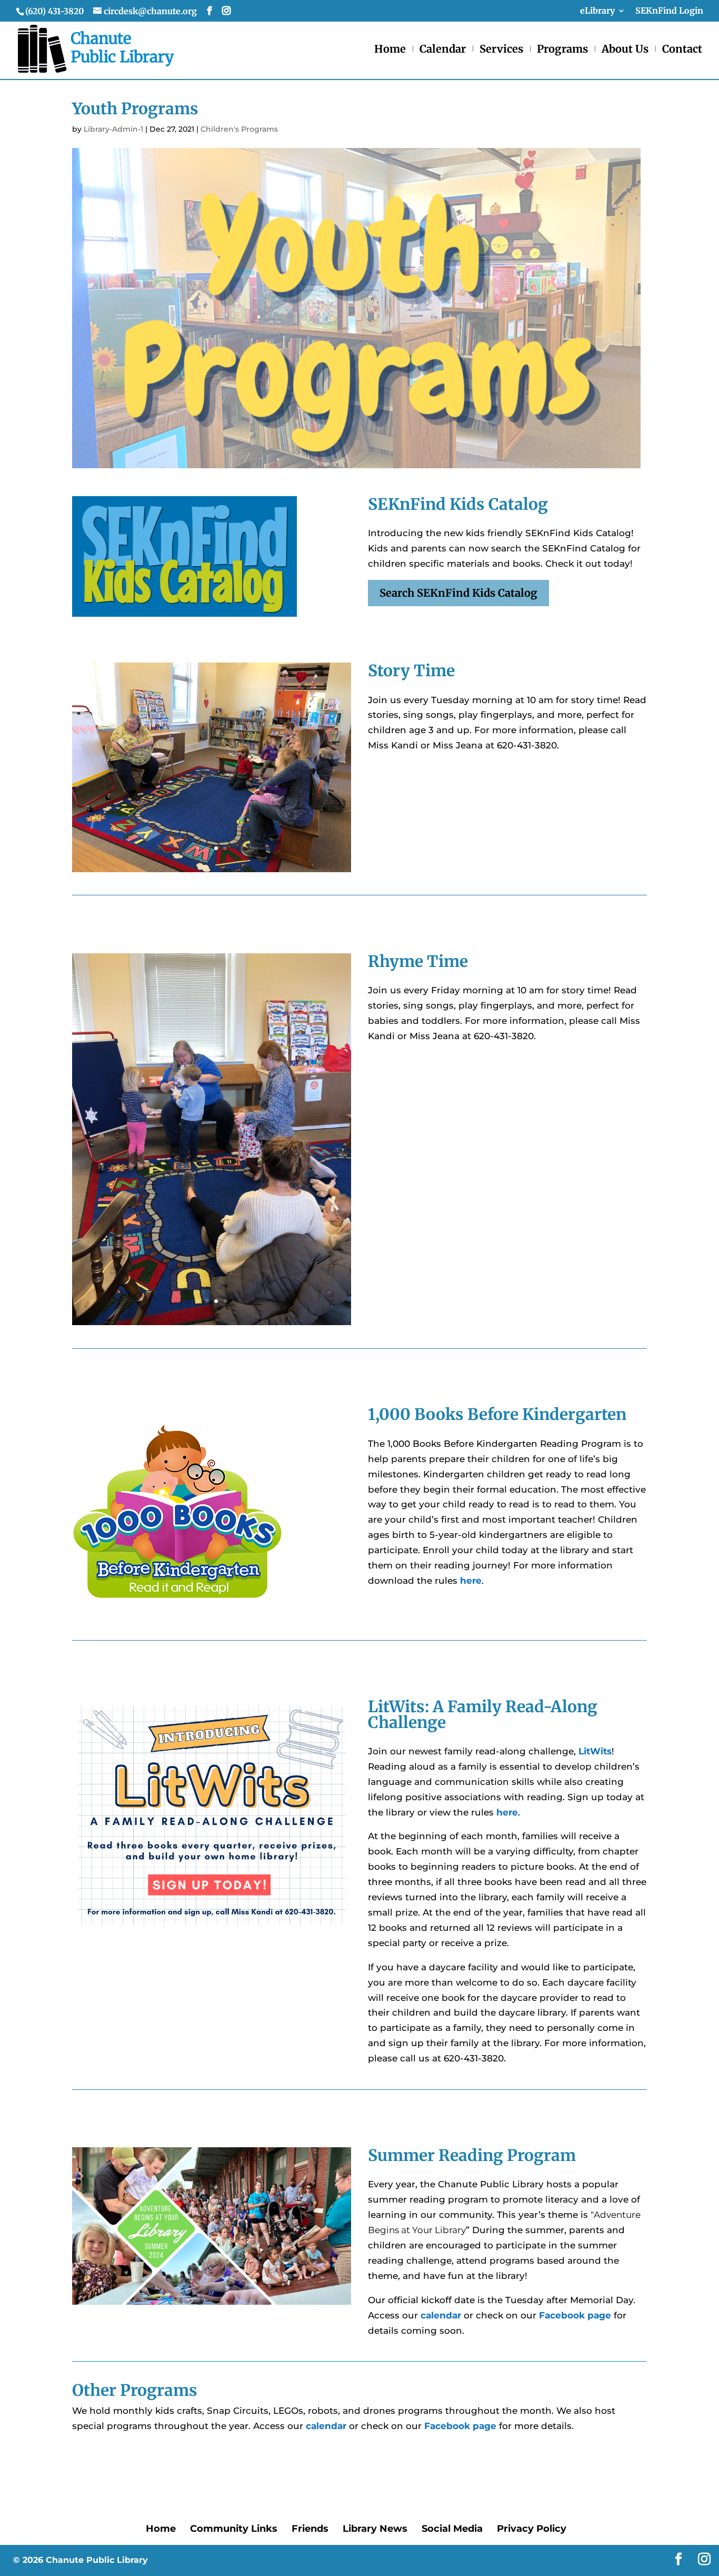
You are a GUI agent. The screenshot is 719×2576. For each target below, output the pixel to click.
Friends (310, 2529)
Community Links (234, 2529)
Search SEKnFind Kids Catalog (458, 593)
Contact (682, 50)
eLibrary (597, 11)
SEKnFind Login (669, 11)
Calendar (443, 50)
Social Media (452, 2529)
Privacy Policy (532, 2529)
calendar (441, 2315)
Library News (375, 2529)
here (507, 1812)
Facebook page (575, 2315)
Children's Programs (239, 129)
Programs (562, 50)
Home (390, 50)
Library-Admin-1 (113, 129)
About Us (625, 50)
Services (501, 50)
